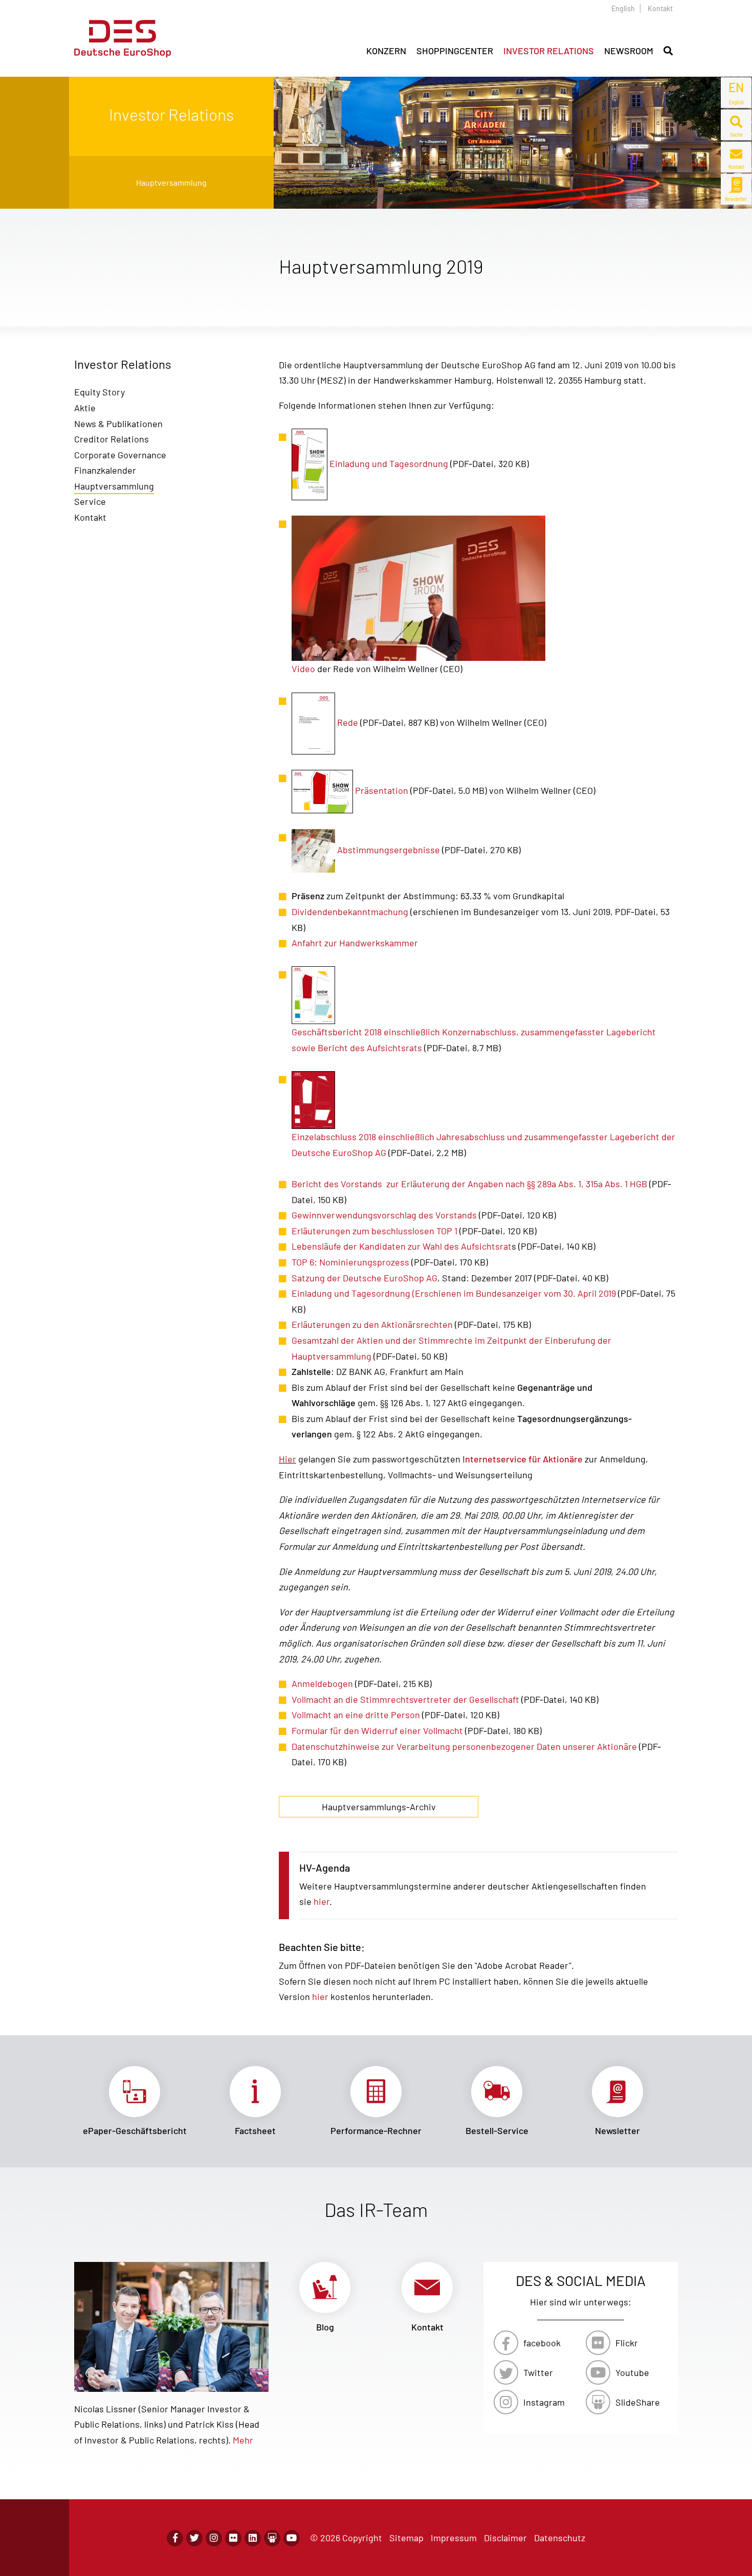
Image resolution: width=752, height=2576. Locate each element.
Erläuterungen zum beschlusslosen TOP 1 (374, 1231)
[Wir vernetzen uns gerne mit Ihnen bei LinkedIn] (253, 2538)
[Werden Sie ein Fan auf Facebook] (175, 2538)
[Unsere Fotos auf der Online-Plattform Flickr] (233, 2538)
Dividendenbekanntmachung (350, 912)
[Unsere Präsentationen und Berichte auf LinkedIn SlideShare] (272, 2538)
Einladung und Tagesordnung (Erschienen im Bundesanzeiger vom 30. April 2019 (454, 1293)
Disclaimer (505, 2538)
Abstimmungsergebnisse (389, 850)
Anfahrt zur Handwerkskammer (355, 943)
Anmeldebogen (322, 1683)
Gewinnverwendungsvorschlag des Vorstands (384, 1215)
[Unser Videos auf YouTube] (292, 2538)
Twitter (538, 2372)
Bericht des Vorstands (338, 1184)
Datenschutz (560, 2538)
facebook (542, 2343)
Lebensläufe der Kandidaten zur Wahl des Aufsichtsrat (402, 1246)
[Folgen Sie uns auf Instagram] (214, 2538)
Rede (348, 722)
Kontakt (660, 8)
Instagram (544, 2402)
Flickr (627, 2343)
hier (322, 1901)
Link (135, 2101)
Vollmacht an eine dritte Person (357, 1715)
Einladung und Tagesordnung (389, 463)
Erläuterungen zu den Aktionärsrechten (372, 1324)
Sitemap (406, 2538)
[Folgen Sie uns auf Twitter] (194, 2538)
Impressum (454, 2538)
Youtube (632, 2372)
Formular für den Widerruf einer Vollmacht (377, 1730)
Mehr (243, 2440)
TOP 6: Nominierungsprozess (351, 1262)
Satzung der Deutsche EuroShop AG (364, 1278)
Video (303, 669)
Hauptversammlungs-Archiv (379, 1807)
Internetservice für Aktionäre (523, 1459)
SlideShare (638, 2402)
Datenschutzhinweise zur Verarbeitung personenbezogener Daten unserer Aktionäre (464, 1746)
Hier (287, 1459)
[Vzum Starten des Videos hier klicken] (418, 587)
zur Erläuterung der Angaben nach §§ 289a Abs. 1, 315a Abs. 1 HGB (517, 1184)
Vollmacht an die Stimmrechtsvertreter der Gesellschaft (405, 1699)
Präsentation (382, 790)
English (623, 8)
